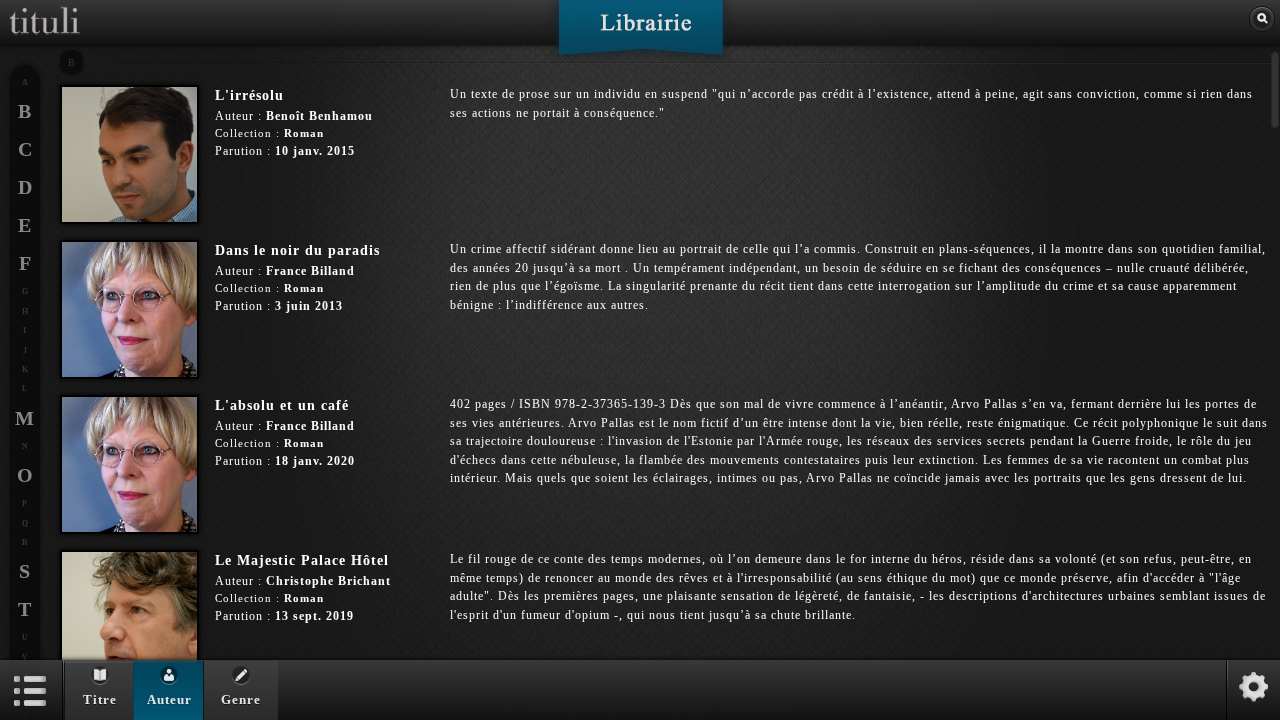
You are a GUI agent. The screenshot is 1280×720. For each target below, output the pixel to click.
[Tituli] (45, 8)
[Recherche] (1262, 19)
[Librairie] (640, 34)
